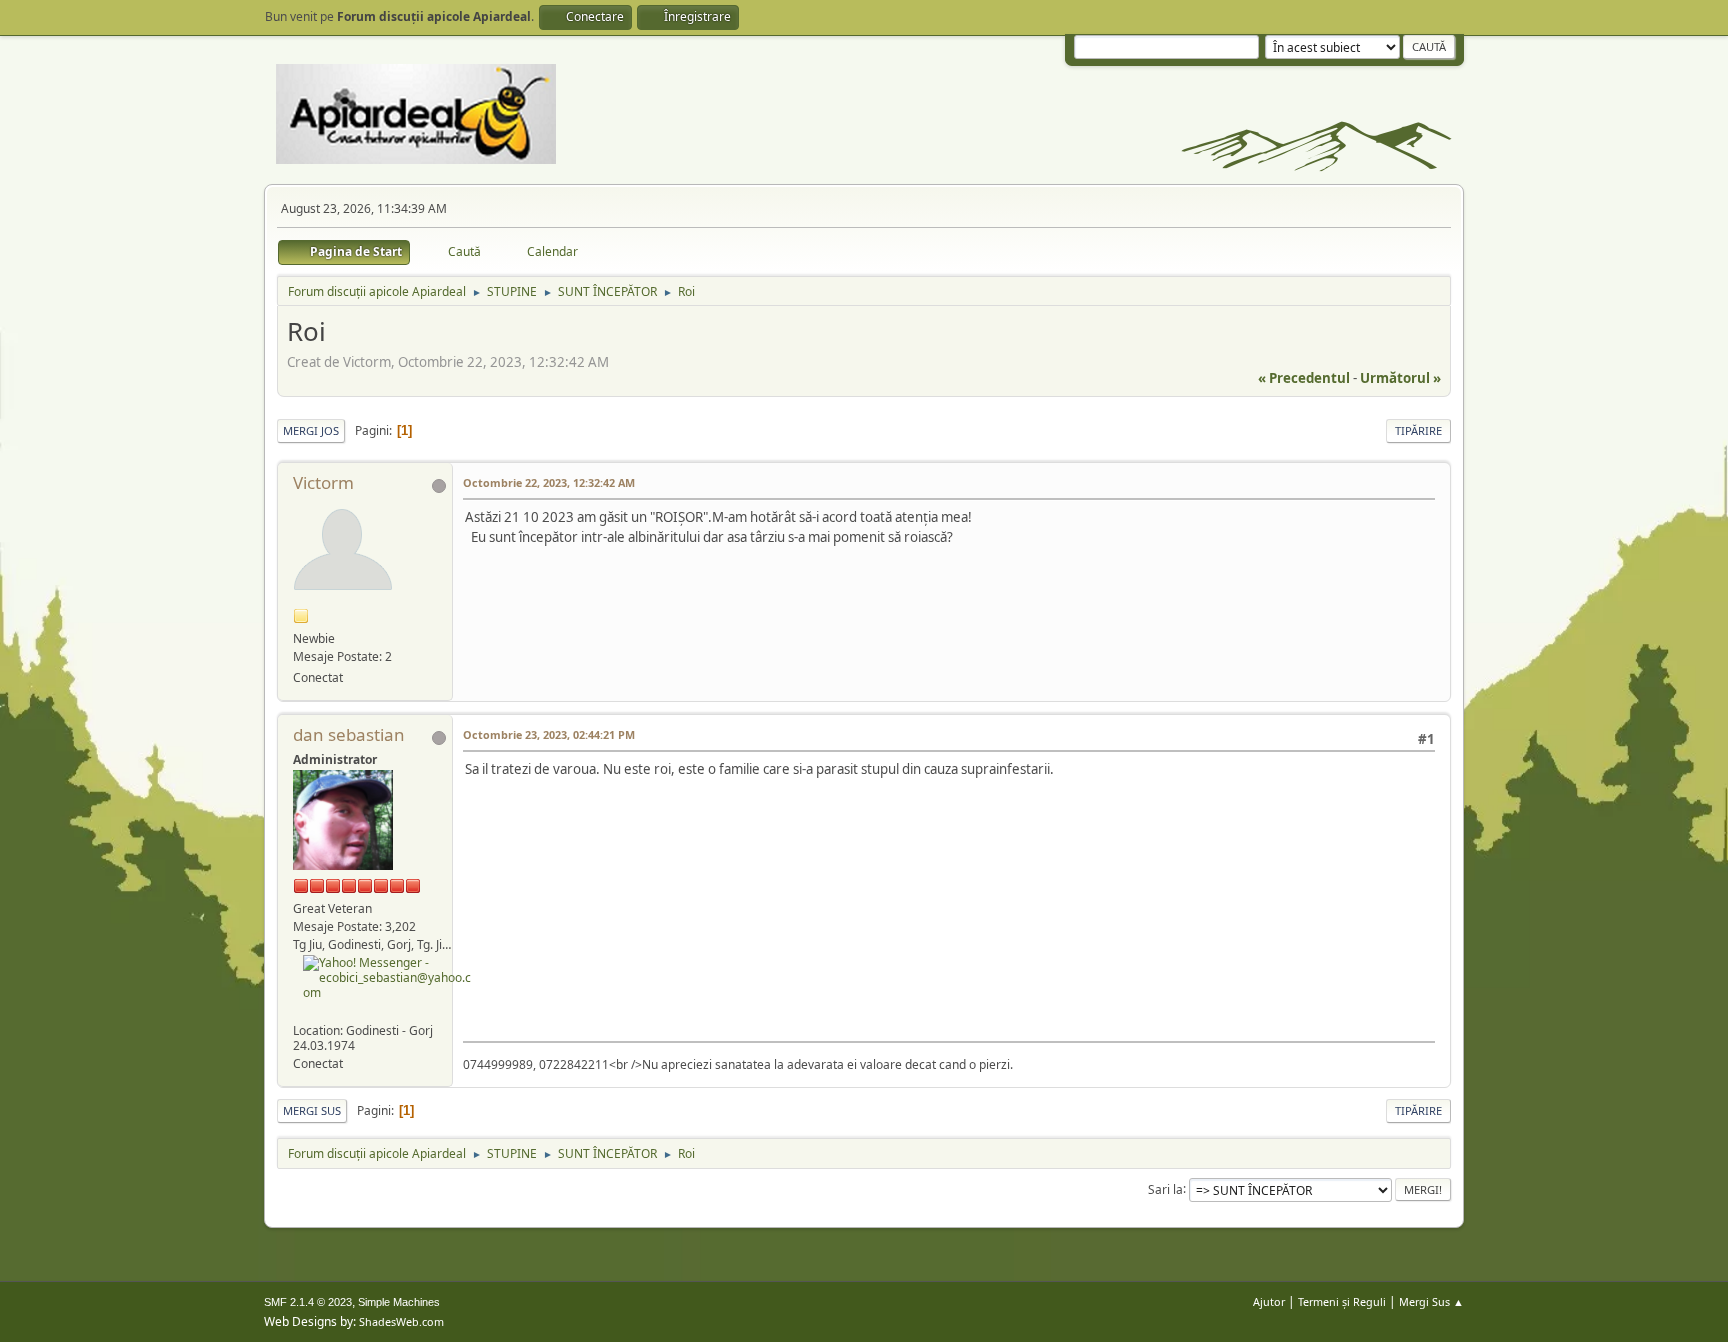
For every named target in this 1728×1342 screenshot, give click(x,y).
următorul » (1400, 378)
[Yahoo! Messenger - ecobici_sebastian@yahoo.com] (388, 975)
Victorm (323, 482)
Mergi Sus (312, 1110)
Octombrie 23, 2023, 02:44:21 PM (549, 734)
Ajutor (1269, 1301)
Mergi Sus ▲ (1431, 1301)
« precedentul (1304, 378)
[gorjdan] (301, 1010)
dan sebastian (349, 734)
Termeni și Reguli (1342, 1301)
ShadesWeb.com (401, 1321)
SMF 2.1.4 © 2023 (308, 1302)
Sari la (1165, 1188)
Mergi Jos (311, 430)
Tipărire (1418, 430)
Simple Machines (399, 1302)
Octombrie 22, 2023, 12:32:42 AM (549, 482)
